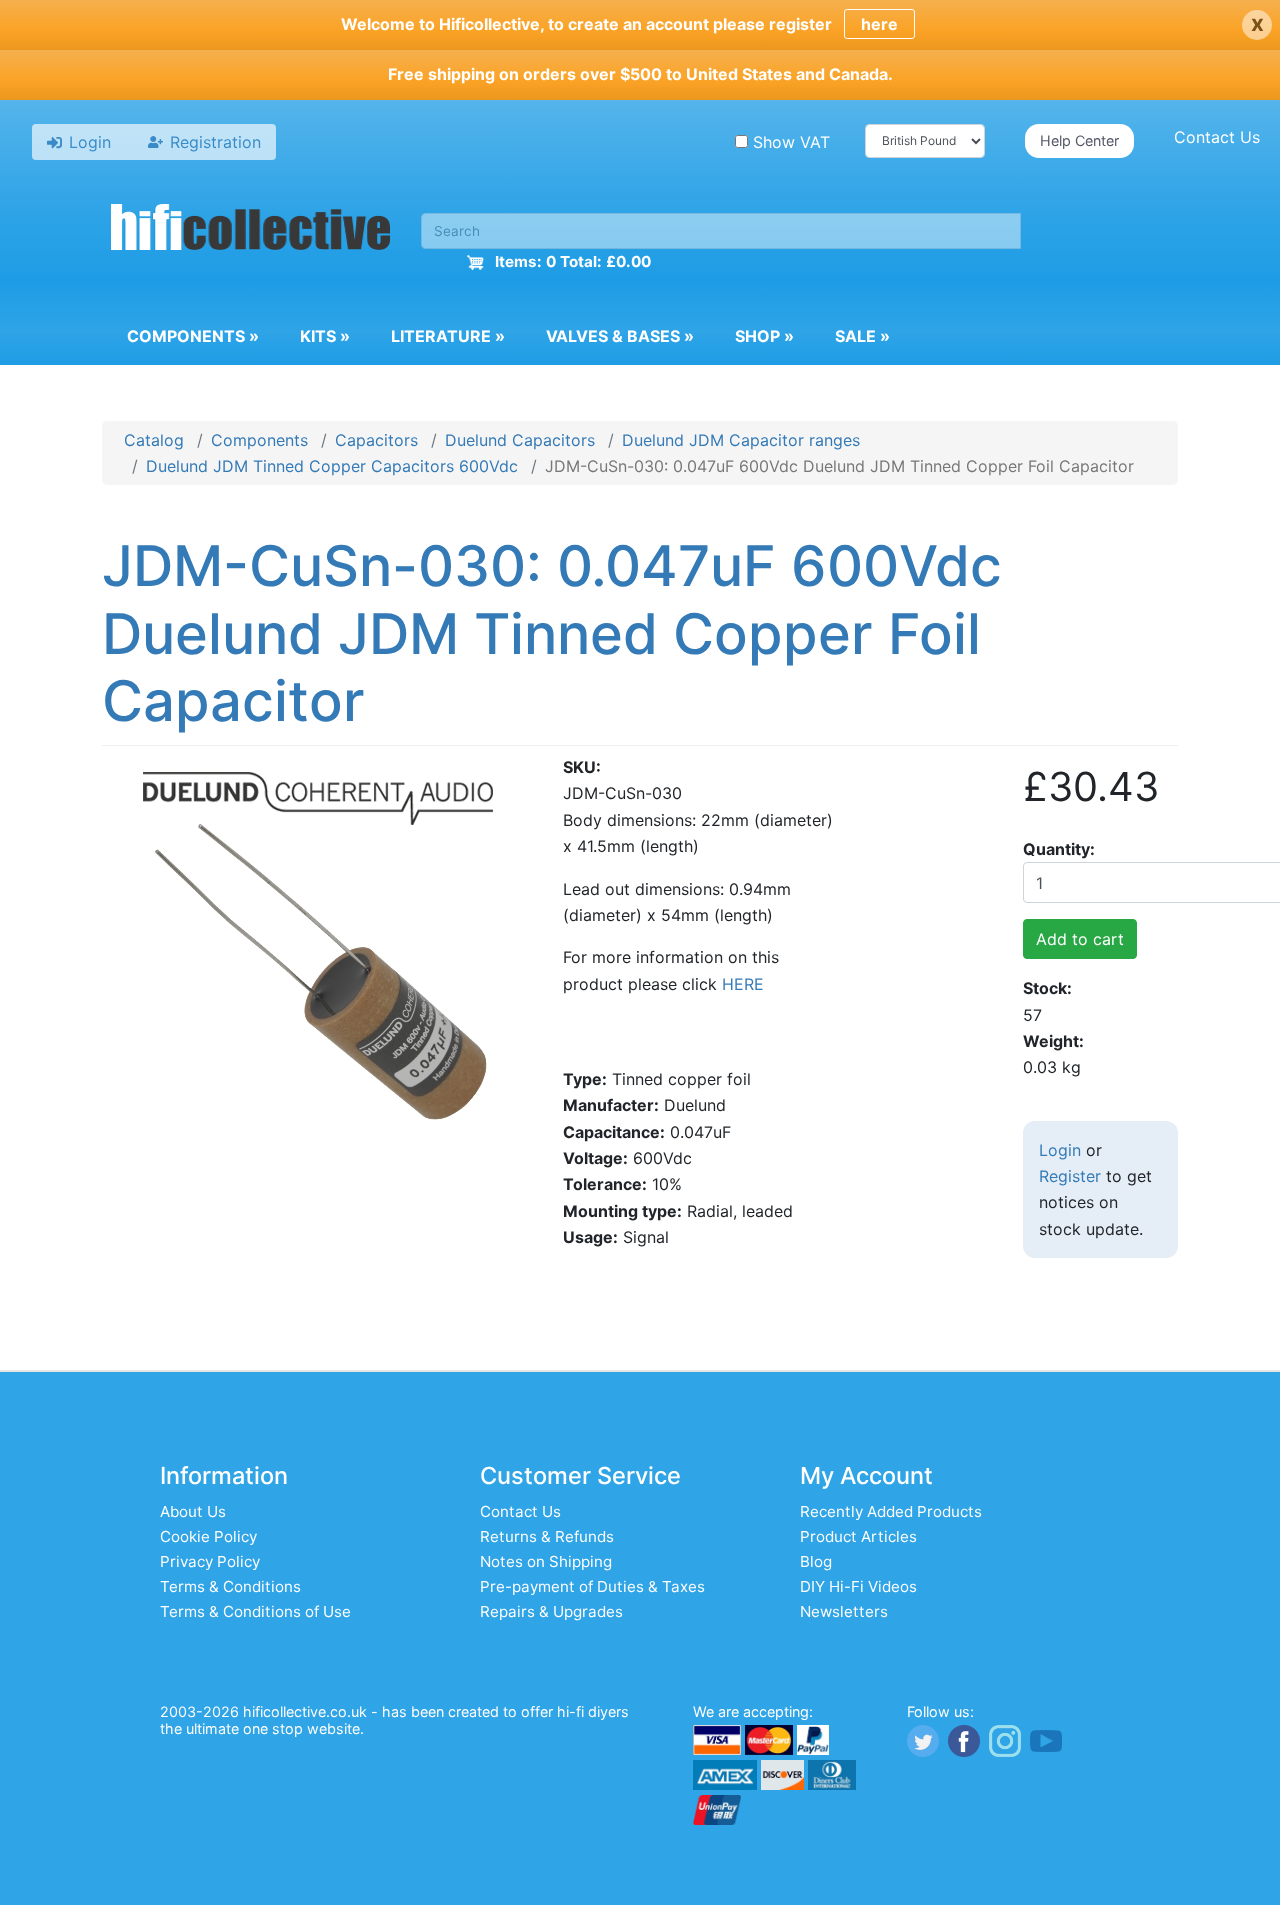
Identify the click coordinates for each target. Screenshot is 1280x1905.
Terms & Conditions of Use (255, 1611)
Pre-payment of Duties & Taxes (592, 1586)
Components (193, 336)
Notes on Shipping (546, 1561)
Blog (816, 1561)
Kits (325, 336)
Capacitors (376, 440)
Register (1070, 1176)
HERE (743, 984)
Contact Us (1217, 137)
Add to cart (1080, 939)
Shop (764, 336)
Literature (448, 336)
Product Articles (858, 1536)
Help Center (1079, 140)
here (879, 24)
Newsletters (844, 1611)
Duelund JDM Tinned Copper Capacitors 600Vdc (332, 466)
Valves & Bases (620, 336)
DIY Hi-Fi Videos (858, 1586)
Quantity (1056, 849)
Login (1060, 1150)
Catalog (154, 440)
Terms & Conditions (230, 1586)
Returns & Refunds (547, 1536)
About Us (193, 1511)
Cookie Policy (208, 1536)
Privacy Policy (210, 1561)
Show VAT (791, 142)
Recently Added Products (891, 1511)
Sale (862, 336)
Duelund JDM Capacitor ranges (741, 440)
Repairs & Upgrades (551, 1611)
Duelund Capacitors (520, 440)
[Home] (251, 230)
